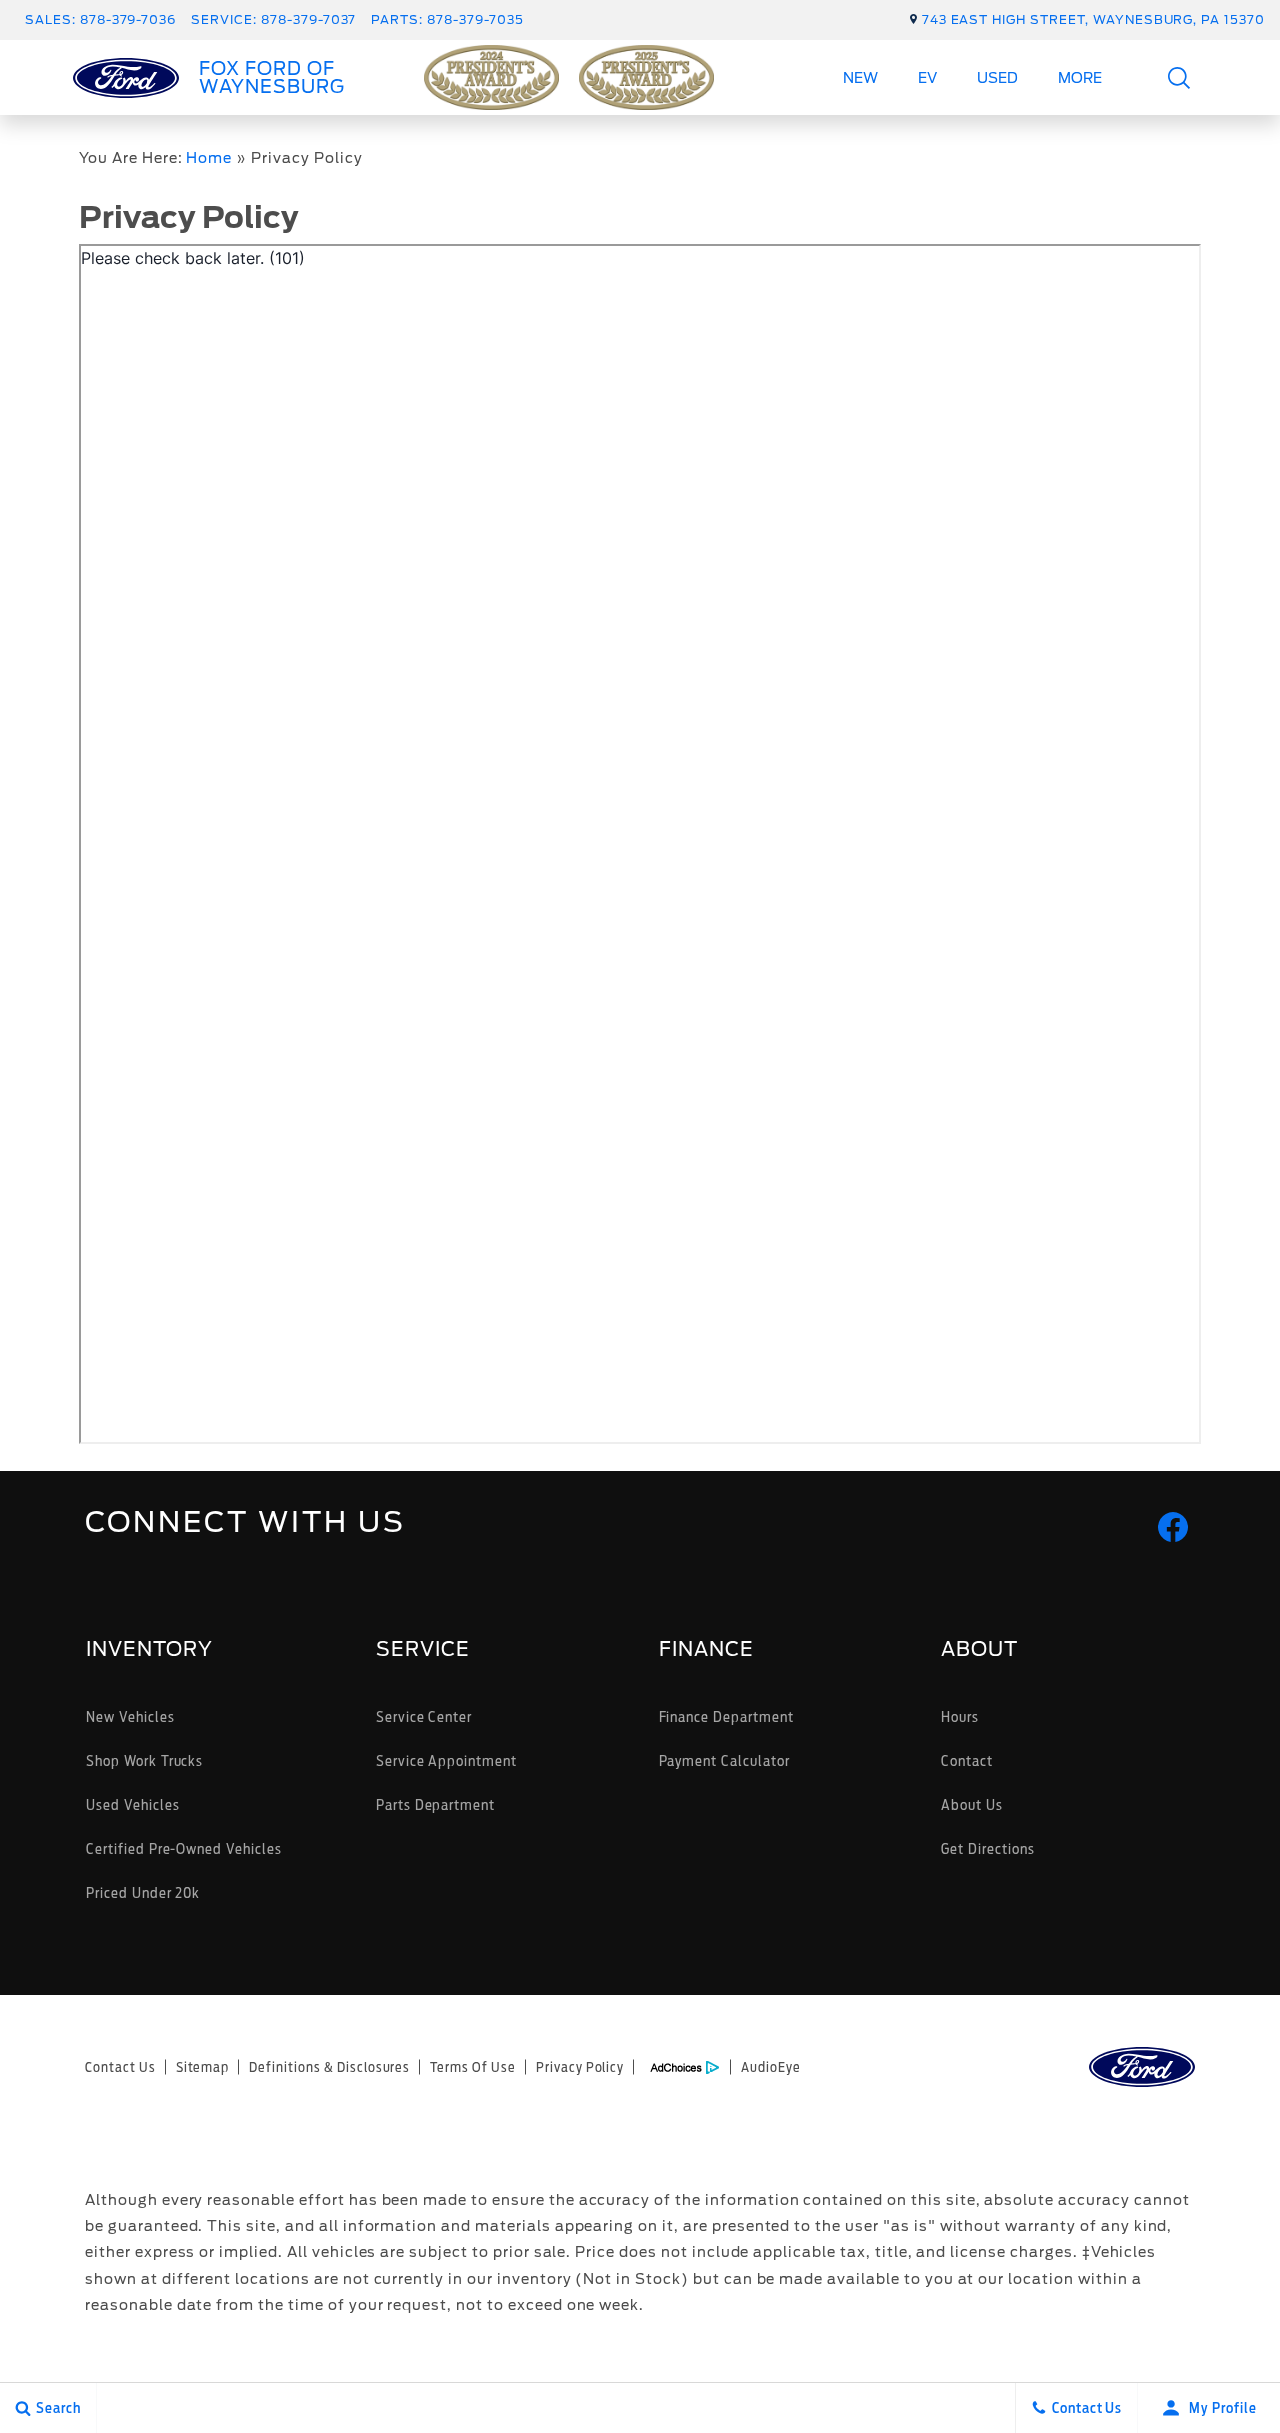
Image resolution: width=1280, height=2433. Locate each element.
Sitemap (203, 2067)
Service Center (424, 1716)
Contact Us (120, 2067)
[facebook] (1173, 1527)
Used (997, 78)
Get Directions (987, 1848)
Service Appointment (446, 1760)
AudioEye (771, 2067)
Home (209, 158)
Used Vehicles (132, 1804)
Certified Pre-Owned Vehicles (184, 1848)
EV (927, 78)
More (1081, 81)
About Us (972, 1804)
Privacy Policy (580, 2067)
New (860, 78)
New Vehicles (130, 1716)
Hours (960, 1716)
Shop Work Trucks (144, 1760)
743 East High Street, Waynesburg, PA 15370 (1093, 19)
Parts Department (435, 1804)
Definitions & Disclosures (329, 2067)
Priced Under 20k (143, 1892)
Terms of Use (473, 2067)
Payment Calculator (724, 1760)
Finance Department (726, 1716)
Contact (967, 1760)
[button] (1179, 77)
